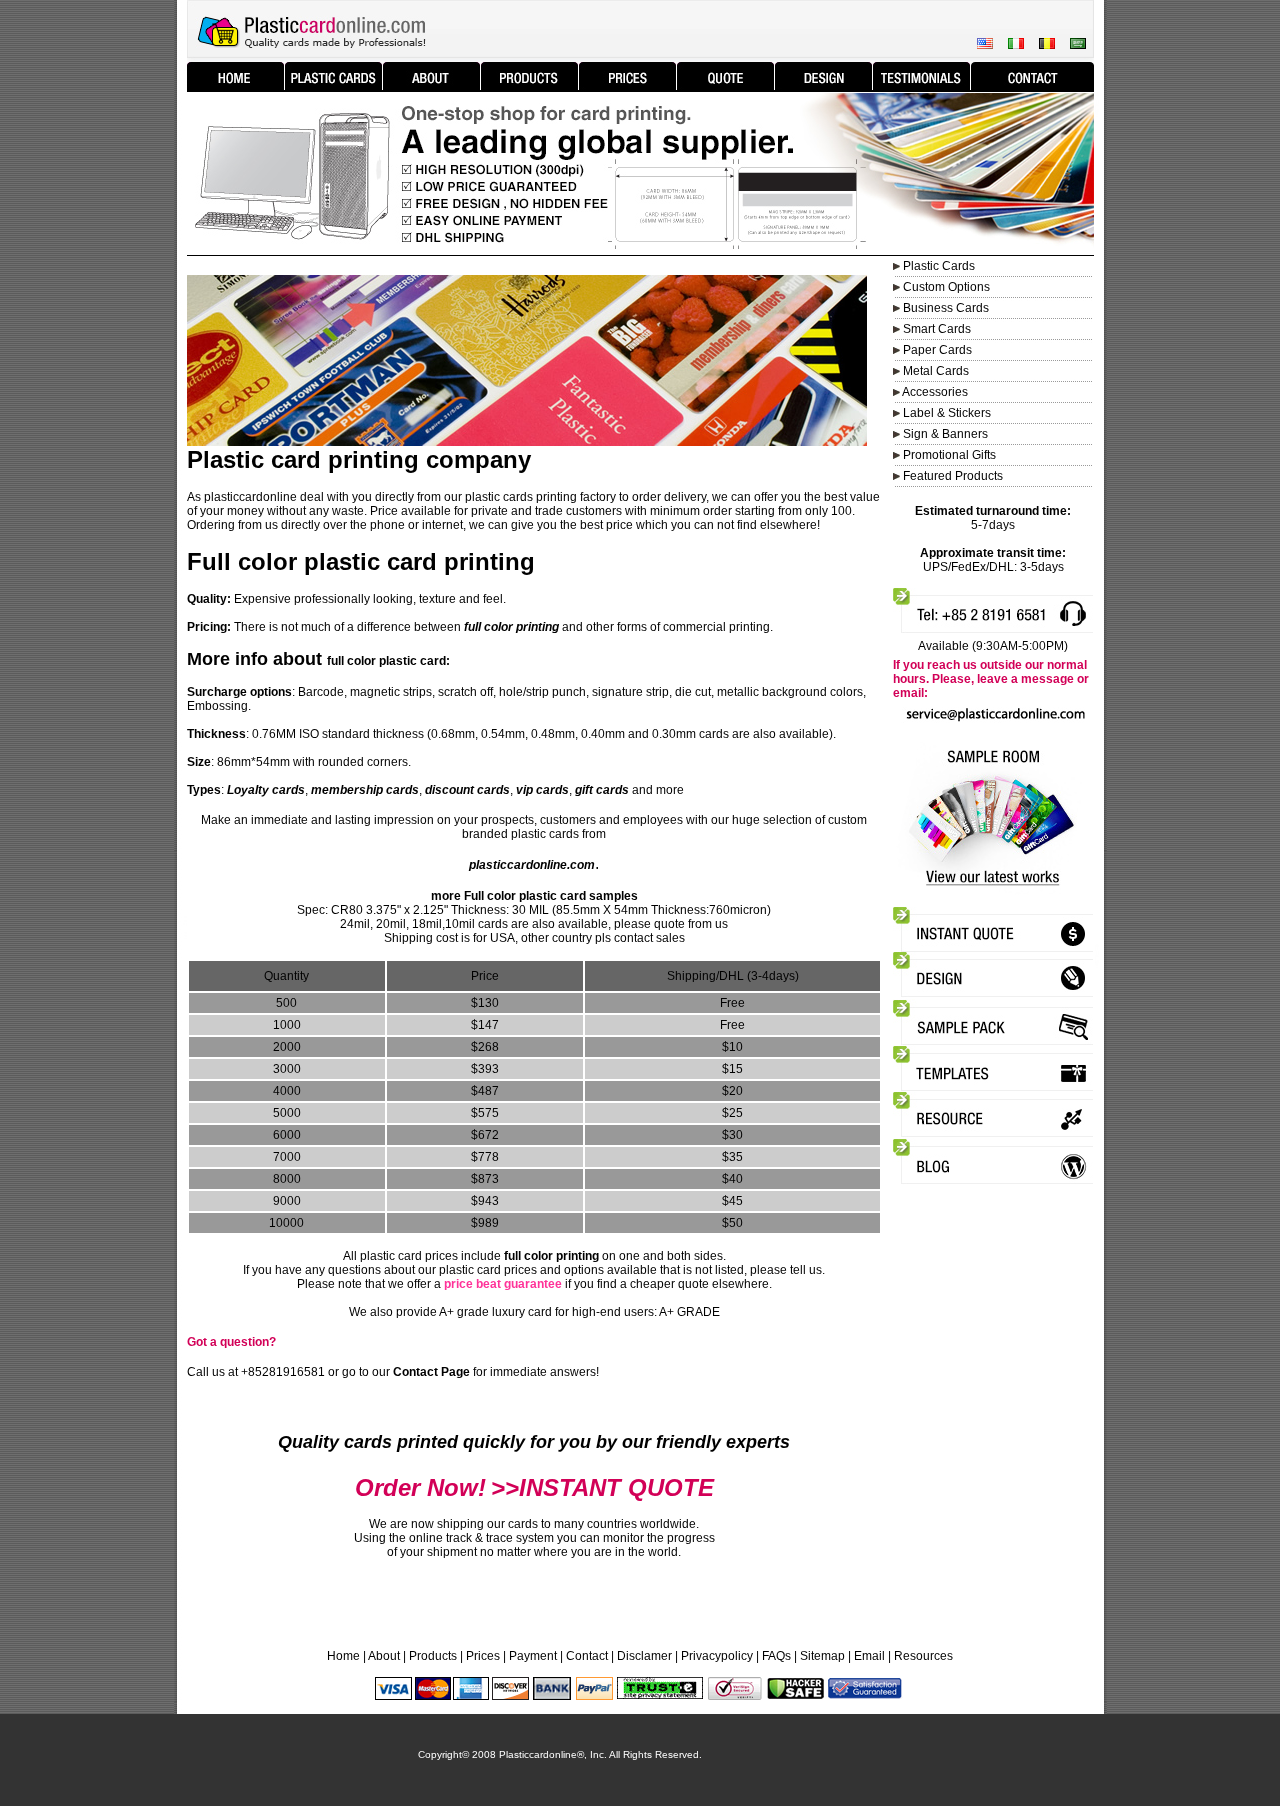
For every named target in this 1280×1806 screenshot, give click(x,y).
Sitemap (822, 1656)
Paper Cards (937, 350)
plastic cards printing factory (540, 497)
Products (433, 1656)
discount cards (467, 790)
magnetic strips (391, 692)
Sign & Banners (945, 434)
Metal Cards (936, 371)
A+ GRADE (689, 1312)
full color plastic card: (388, 661)
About (384, 1656)
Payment (533, 1656)
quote (669, 924)
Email (869, 1656)
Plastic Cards (939, 266)
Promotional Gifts (949, 455)
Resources (923, 1656)
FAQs (776, 1656)
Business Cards (946, 308)
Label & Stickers (947, 413)
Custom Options (945, 287)
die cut (693, 692)
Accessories (935, 392)
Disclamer (644, 1656)
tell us (806, 1270)
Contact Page (431, 1372)
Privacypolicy (717, 1656)
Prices (483, 1656)
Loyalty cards (266, 790)
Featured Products (953, 476)
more (670, 790)
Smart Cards (937, 329)
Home (343, 1656)
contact (633, 938)
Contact (587, 1656)
